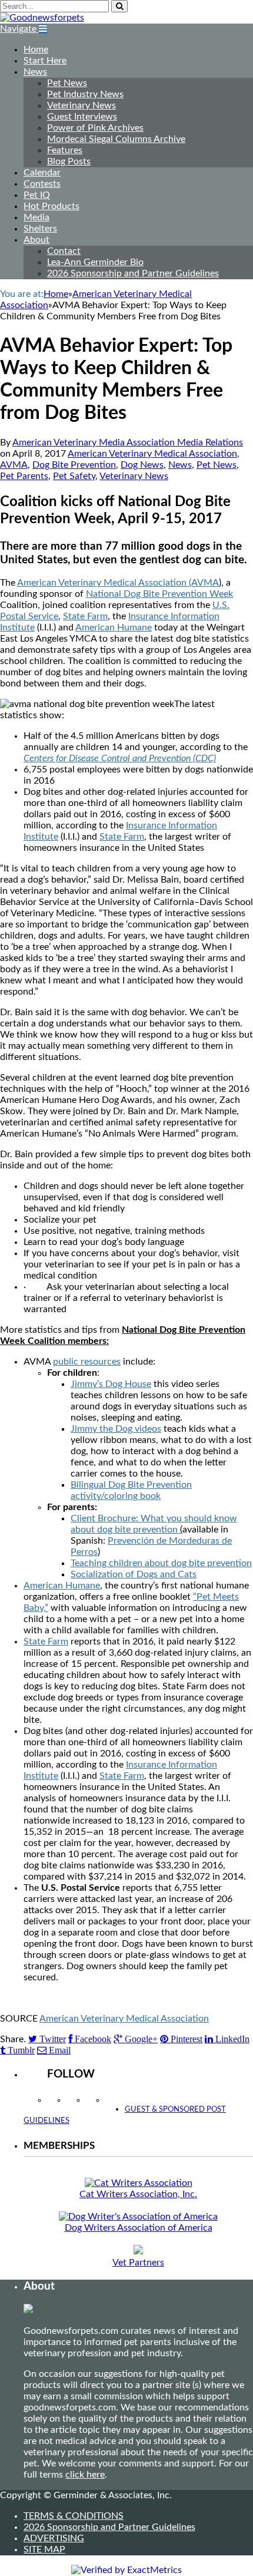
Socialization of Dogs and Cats (134, 1574)
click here (85, 2475)
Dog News (142, 465)
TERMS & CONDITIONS (74, 2516)
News (35, 72)
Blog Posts (69, 161)
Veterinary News (81, 105)
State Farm (85, 616)
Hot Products (51, 206)
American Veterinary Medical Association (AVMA (118, 583)
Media (36, 217)
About (36, 240)
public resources (87, 1362)
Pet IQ (37, 195)
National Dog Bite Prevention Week (159, 594)
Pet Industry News (85, 94)
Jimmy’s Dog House (111, 1384)
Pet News (67, 83)
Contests (42, 184)
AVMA (14, 465)
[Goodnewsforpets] (42, 18)
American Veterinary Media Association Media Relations (128, 442)
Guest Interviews (82, 117)
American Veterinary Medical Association (152, 454)
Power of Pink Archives (95, 128)
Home (36, 49)
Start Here (45, 61)
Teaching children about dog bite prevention (161, 1563)
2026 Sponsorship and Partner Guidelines (133, 273)
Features (65, 150)
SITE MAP (44, 2549)
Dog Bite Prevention (74, 465)
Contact (64, 251)
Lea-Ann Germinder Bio (95, 262)
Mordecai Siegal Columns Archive (116, 139)
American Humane (114, 628)
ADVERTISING (54, 2538)
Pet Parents (24, 476)
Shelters (40, 229)
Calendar (42, 173)
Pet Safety (74, 476)
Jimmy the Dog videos (116, 1429)
